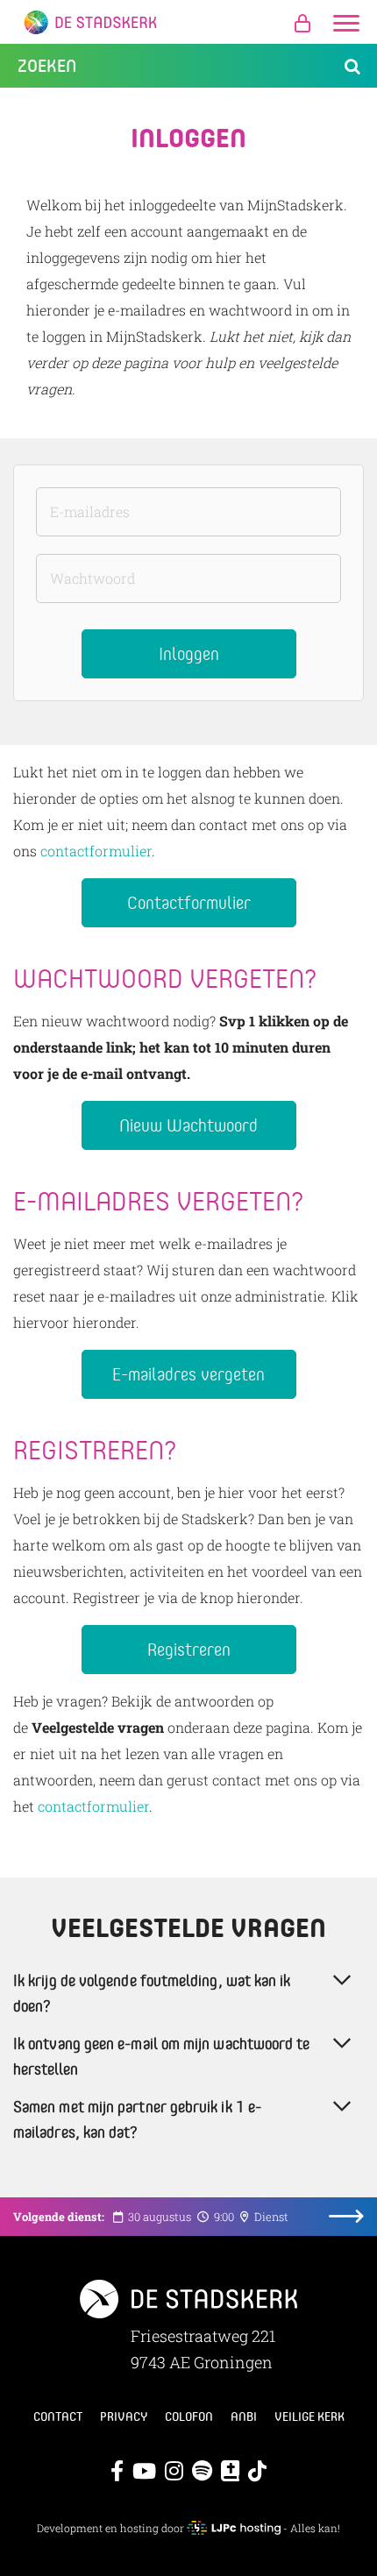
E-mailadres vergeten (188, 1374)
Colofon (189, 2416)
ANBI (244, 2416)
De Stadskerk (188, 22)
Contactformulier (189, 902)
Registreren (189, 1649)
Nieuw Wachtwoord (188, 1125)
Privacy (124, 2416)
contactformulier (96, 851)
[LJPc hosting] (233, 2528)
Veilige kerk (309, 2416)
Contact (58, 2416)
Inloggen (189, 653)
